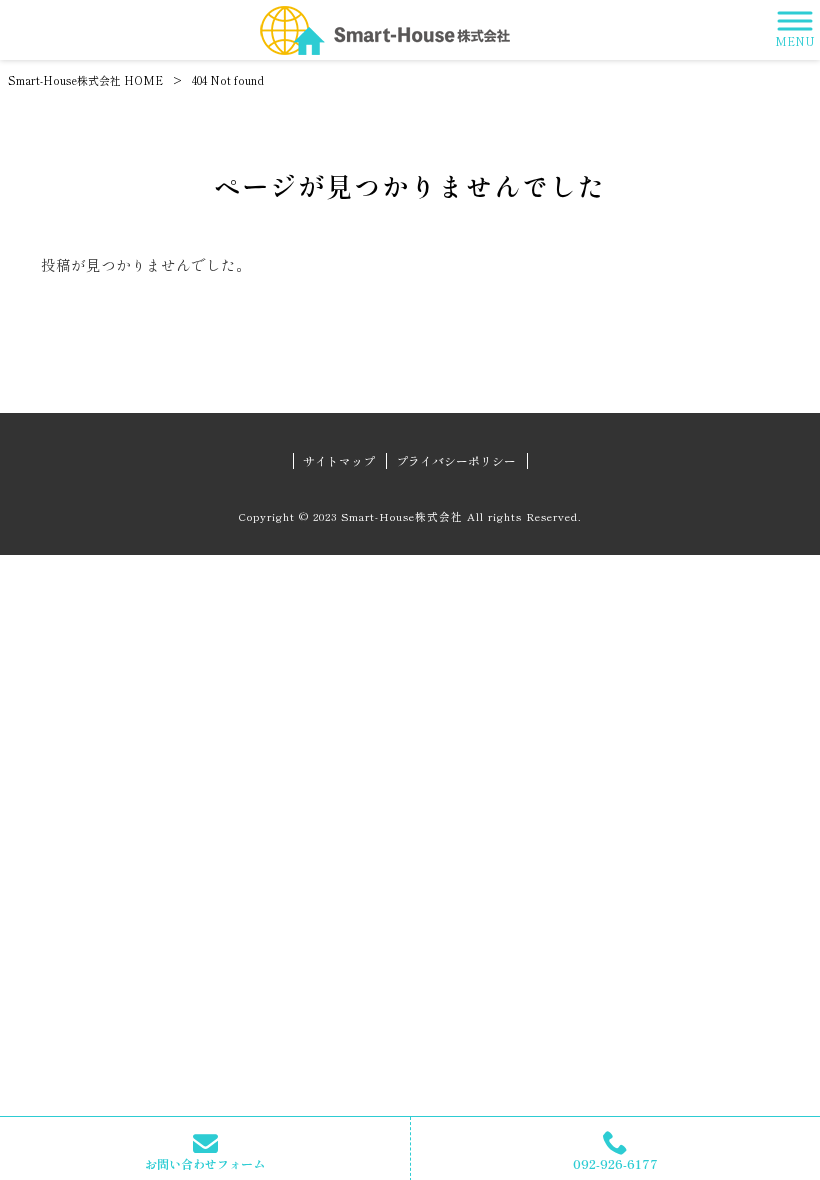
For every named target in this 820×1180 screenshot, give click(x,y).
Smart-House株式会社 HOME (85, 80)
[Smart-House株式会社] (385, 30)
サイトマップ (339, 461)
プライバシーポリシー (456, 461)
